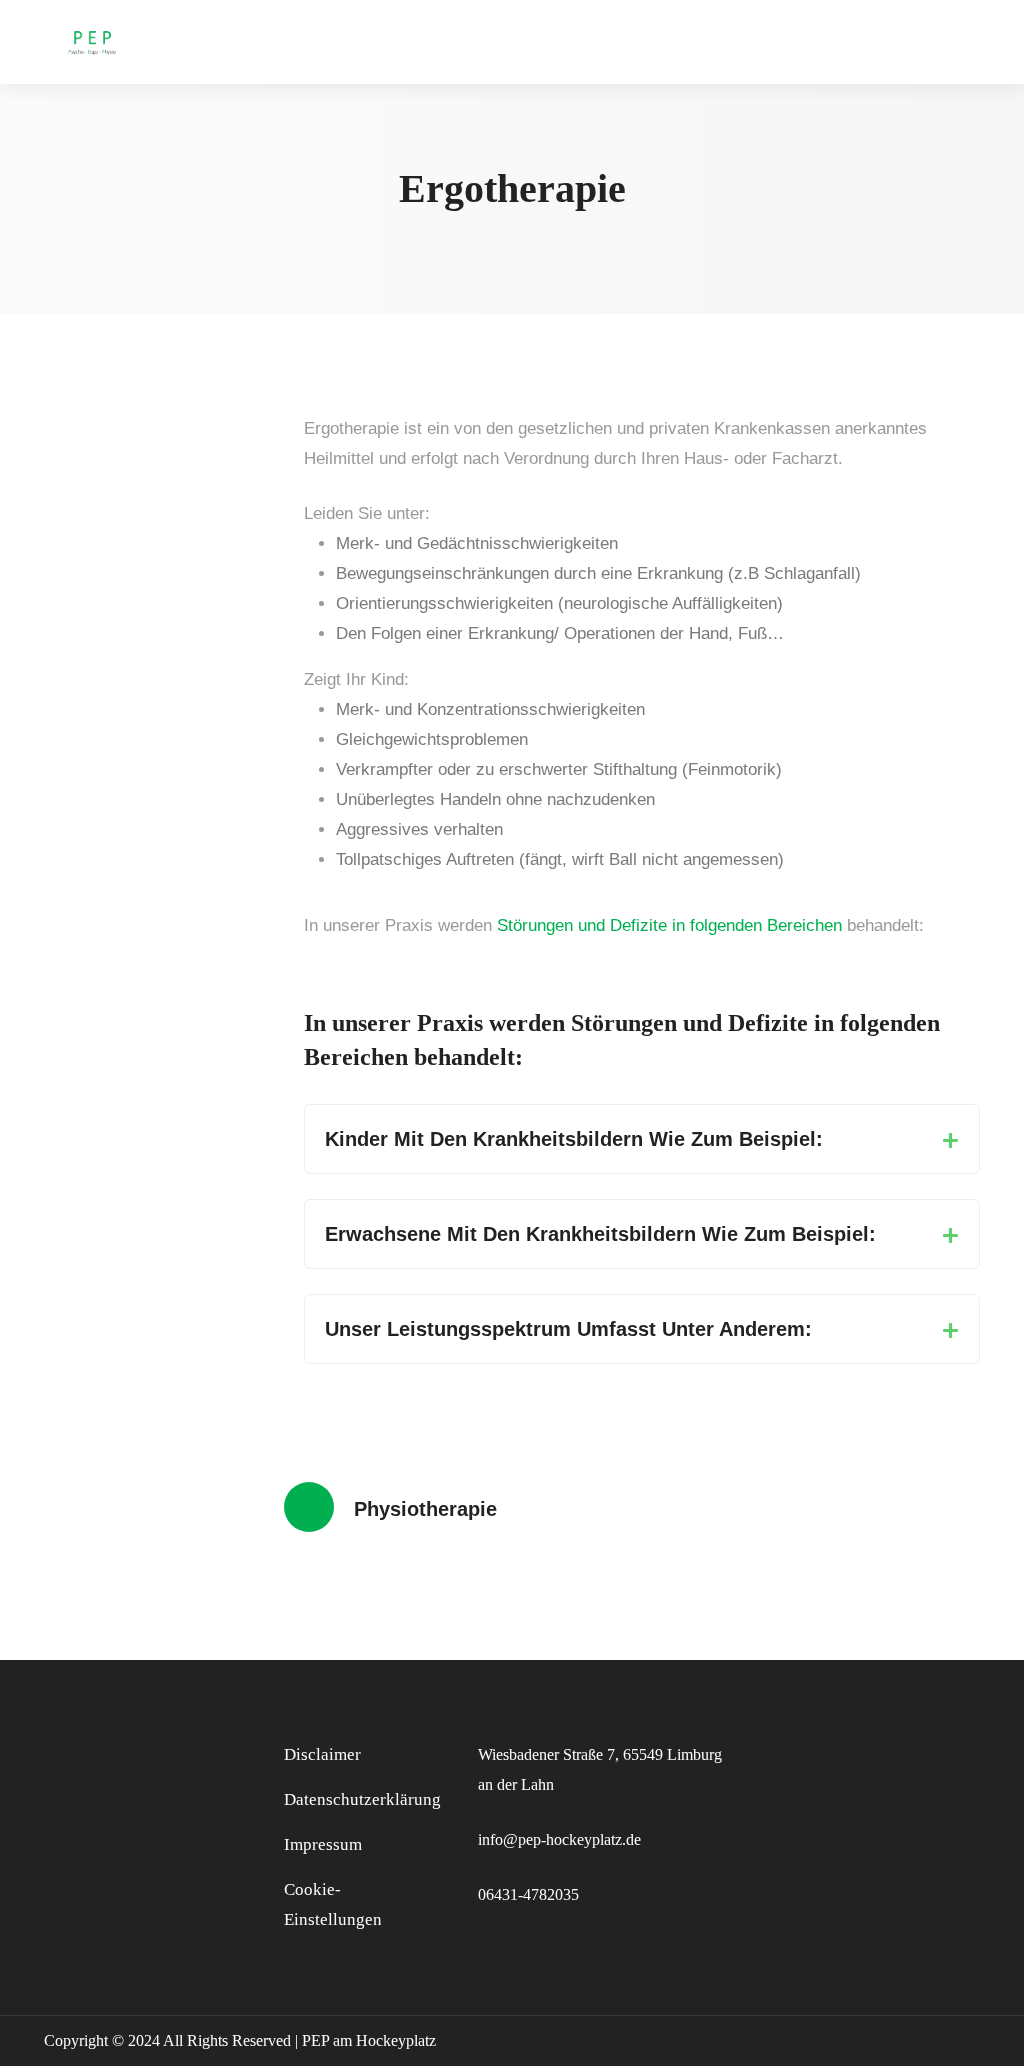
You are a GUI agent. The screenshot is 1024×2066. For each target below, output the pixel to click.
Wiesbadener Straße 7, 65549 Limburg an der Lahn (600, 1769)
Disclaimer (322, 1754)
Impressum (323, 1844)
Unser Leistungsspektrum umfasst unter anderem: (568, 1329)
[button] (642, 1139)
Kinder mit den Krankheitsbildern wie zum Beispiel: (574, 1139)
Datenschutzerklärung (362, 1799)
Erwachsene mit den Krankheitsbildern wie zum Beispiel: (600, 1234)
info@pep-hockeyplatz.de (559, 1839)
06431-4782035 (528, 1894)
